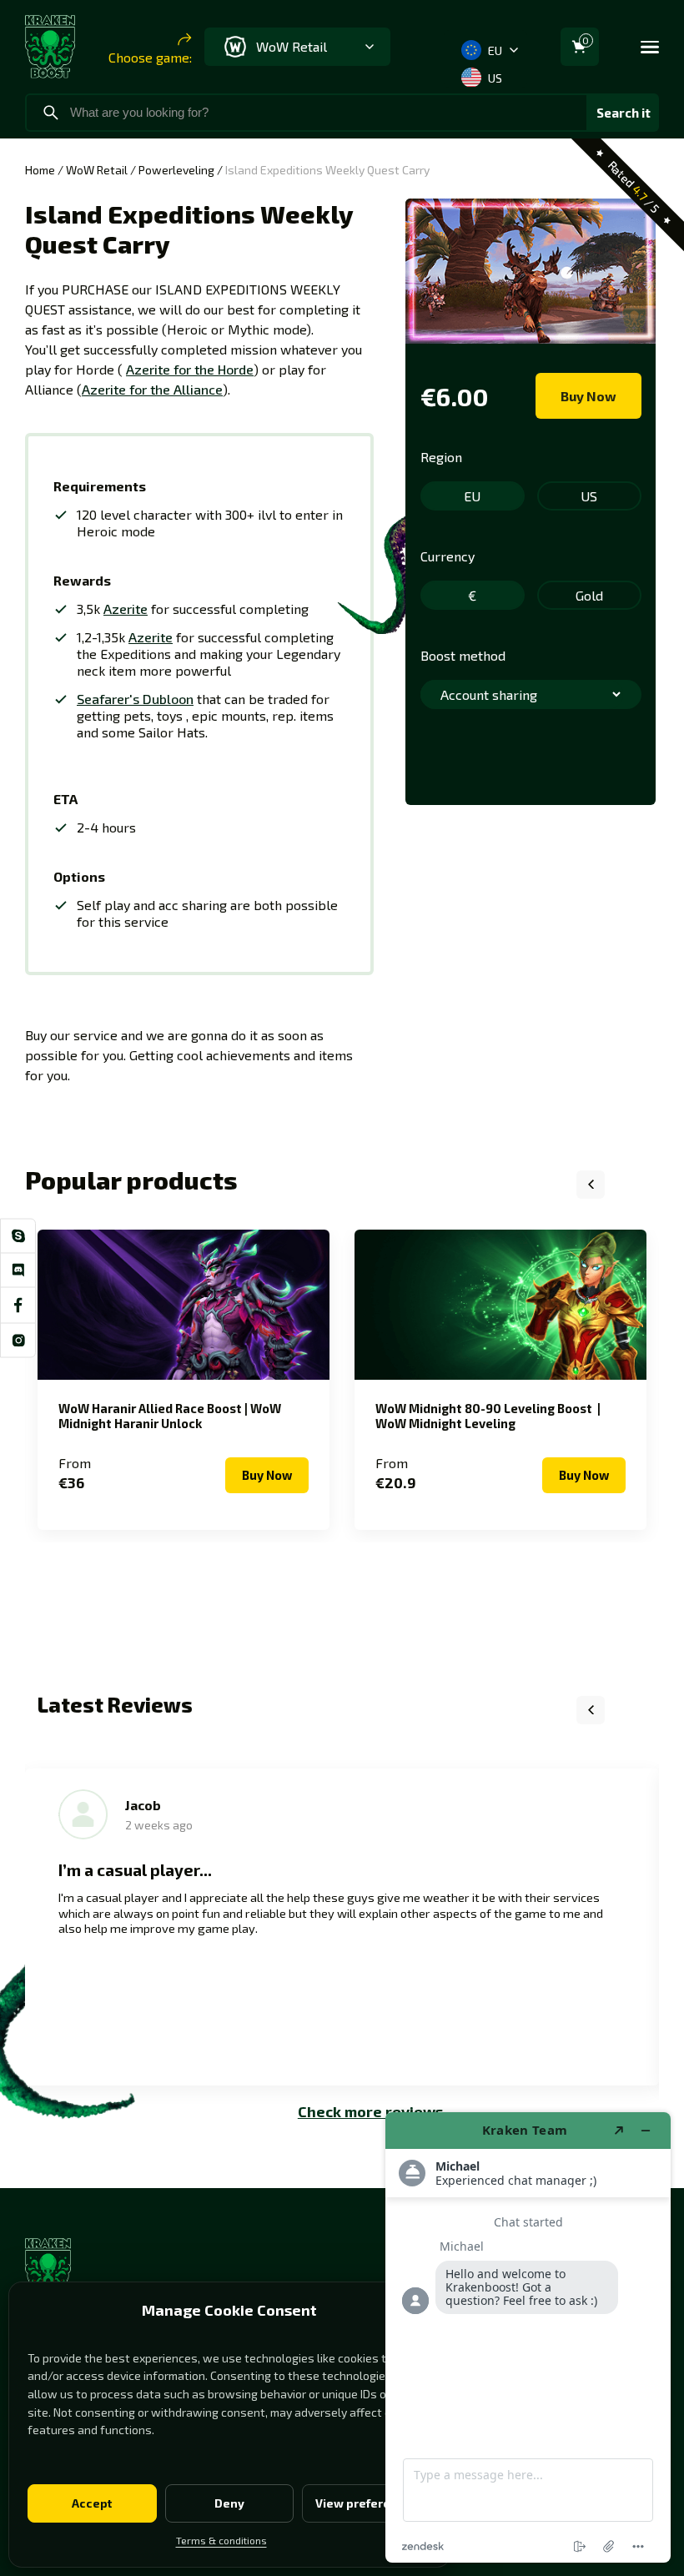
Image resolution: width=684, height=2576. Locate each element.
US (495, 78)
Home (40, 170)
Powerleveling (176, 170)
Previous (591, 1185)
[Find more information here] (528, 2337)
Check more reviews (370, 2111)
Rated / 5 (634, 186)
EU (495, 50)
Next (632, 1185)
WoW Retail (97, 170)
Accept (92, 2503)
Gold (589, 595)
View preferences (367, 2503)
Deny (229, 2503)
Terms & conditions (221, 2540)
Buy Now (588, 396)
